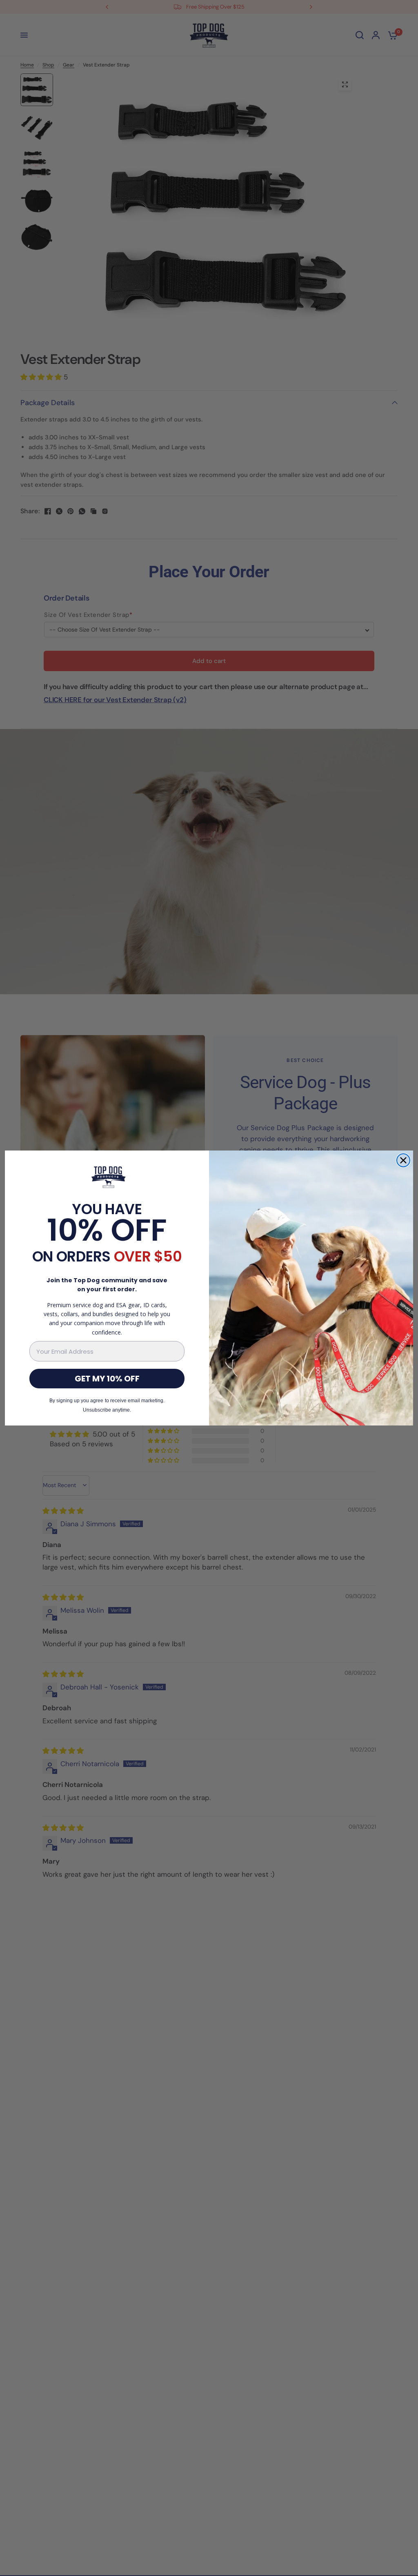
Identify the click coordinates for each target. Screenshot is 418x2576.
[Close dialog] (403, 1160)
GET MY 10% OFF (107, 1379)
